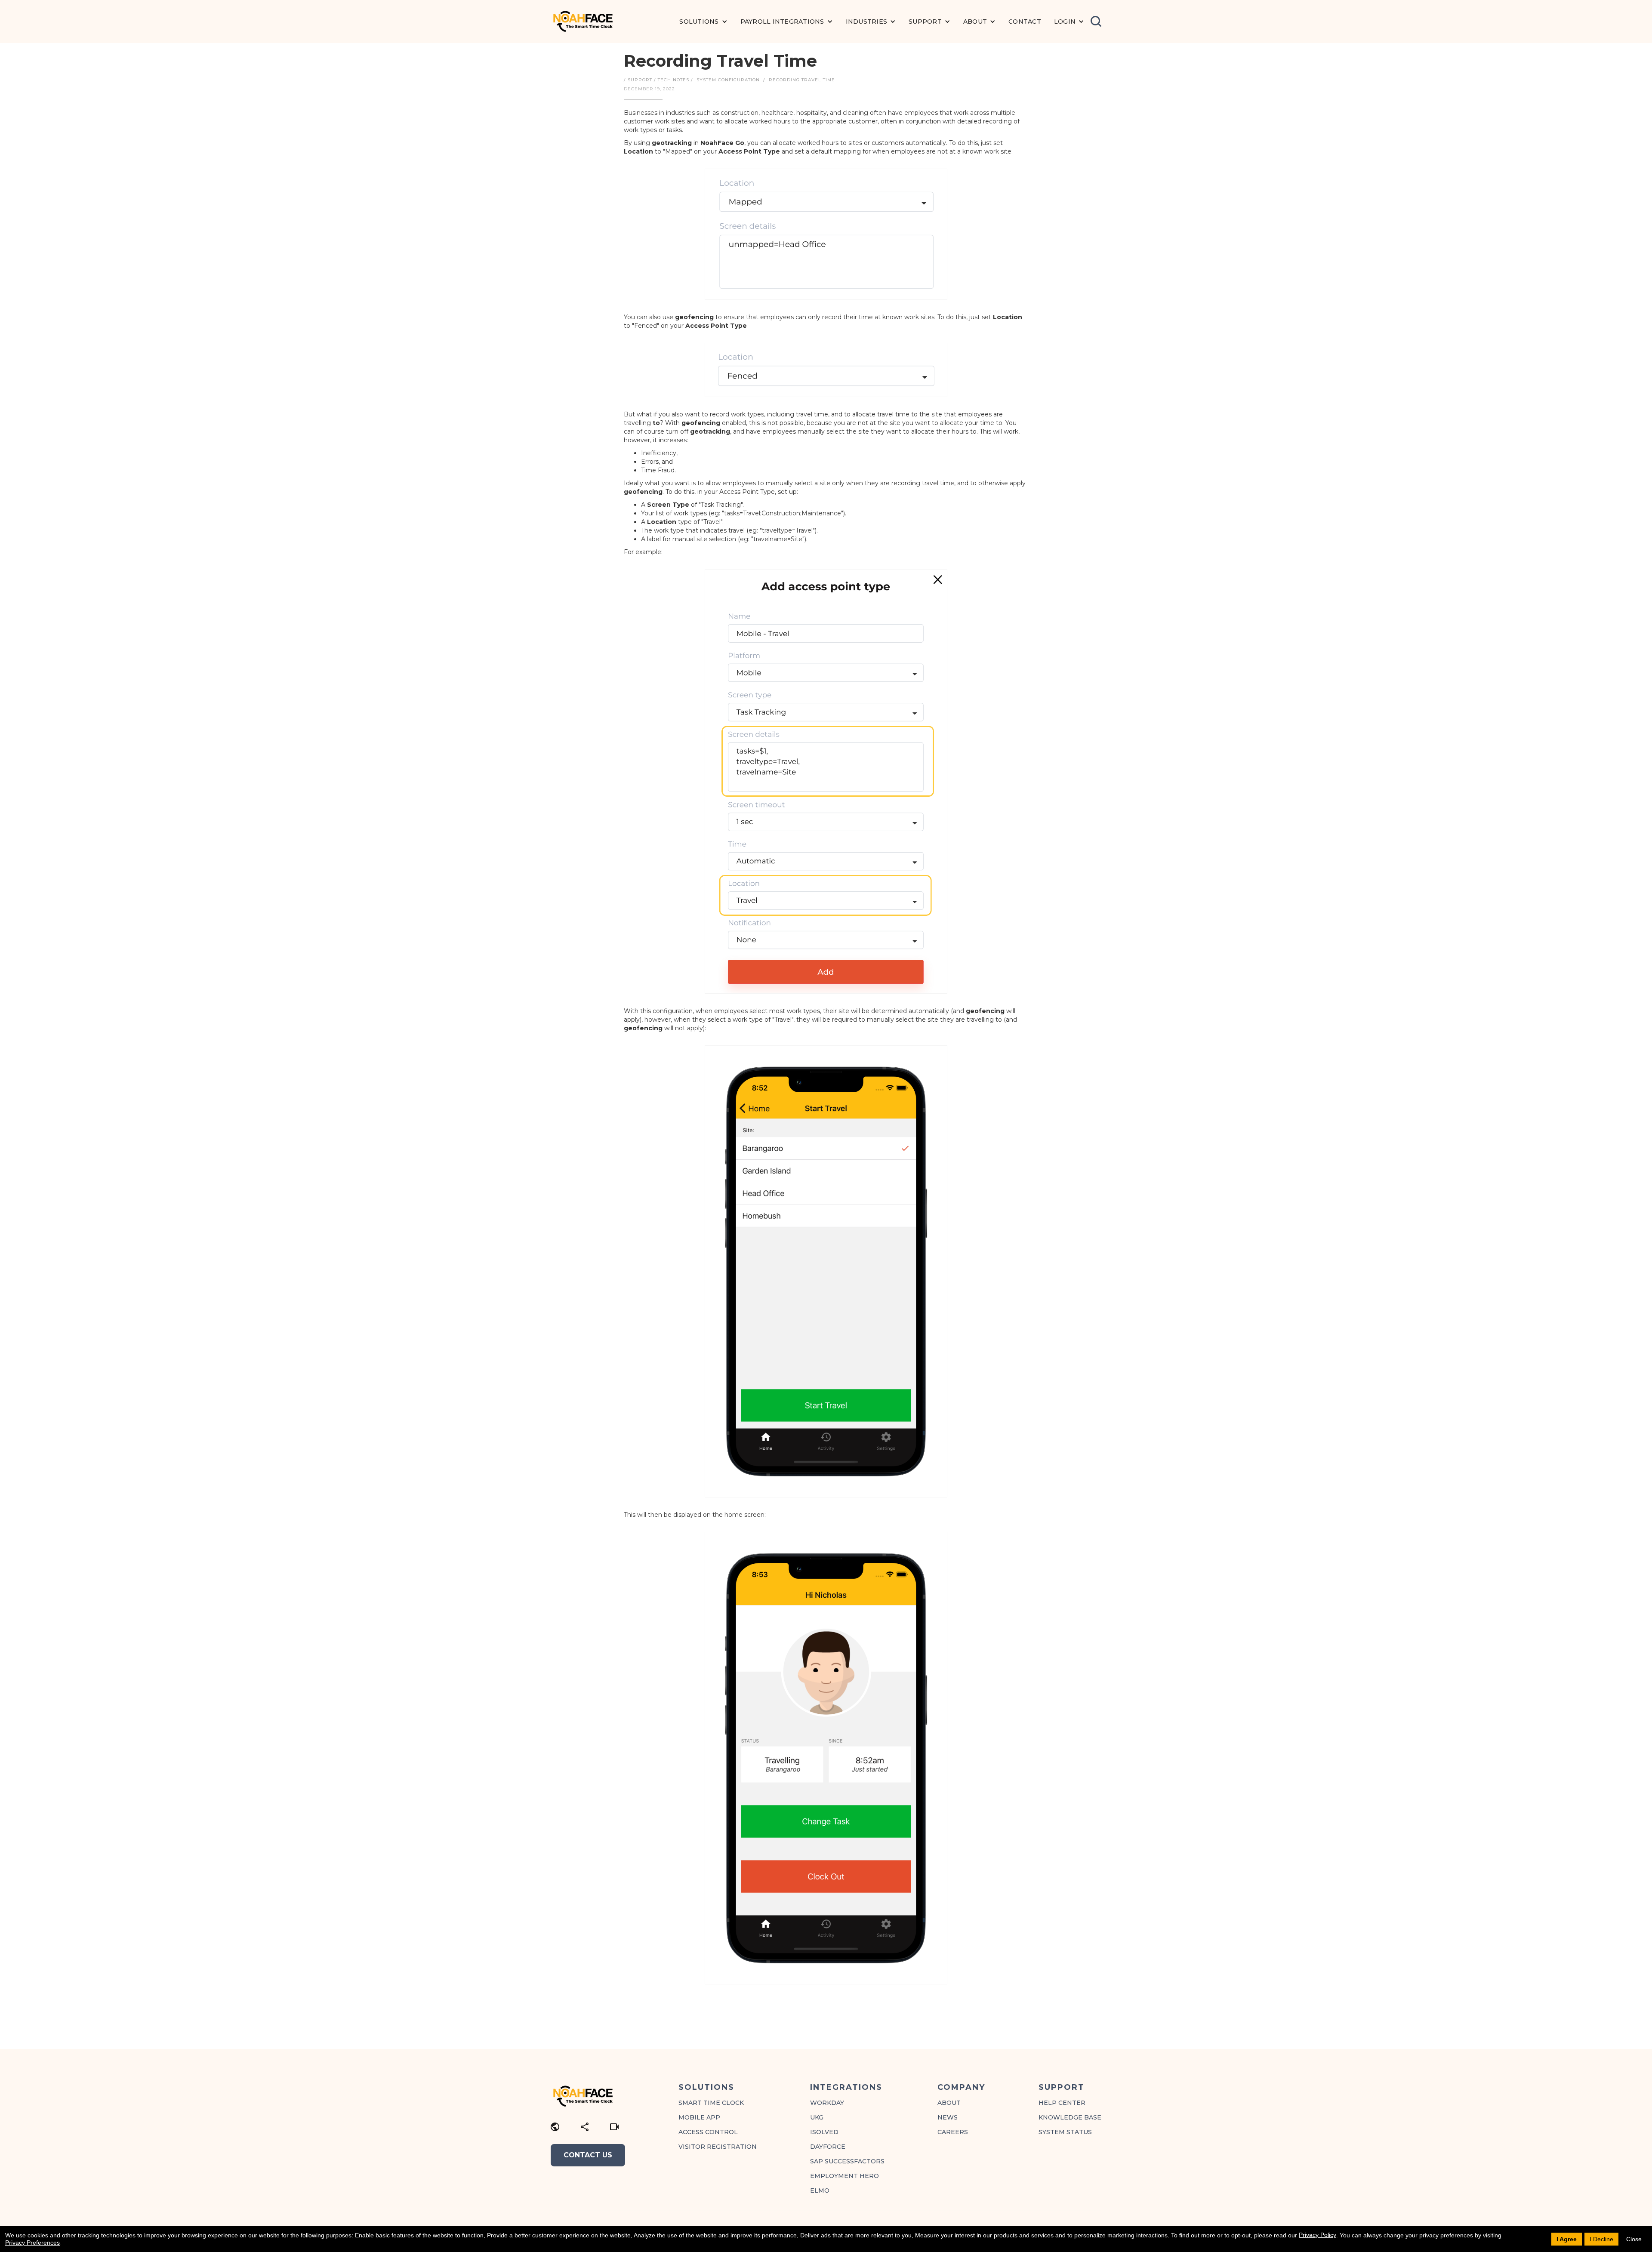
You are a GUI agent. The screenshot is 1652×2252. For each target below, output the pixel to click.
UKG (817, 2117)
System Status (1065, 2132)
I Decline (1601, 2239)
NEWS (948, 2117)
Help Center (1062, 2103)
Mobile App (699, 2117)
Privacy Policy (1318, 2235)
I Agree (1567, 2239)
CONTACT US (588, 2155)
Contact (1025, 22)
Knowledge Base (1070, 2117)
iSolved (824, 2132)
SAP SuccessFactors (847, 2161)
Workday (827, 2103)
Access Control (708, 2132)
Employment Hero (844, 2176)
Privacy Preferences (32, 2243)
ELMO (820, 2190)
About (949, 2103)
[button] (703, 22)
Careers (953, 2132)
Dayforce (828, 2147)
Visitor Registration (718, 2147)
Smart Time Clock (711, 2103)
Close (1634, 2239)
